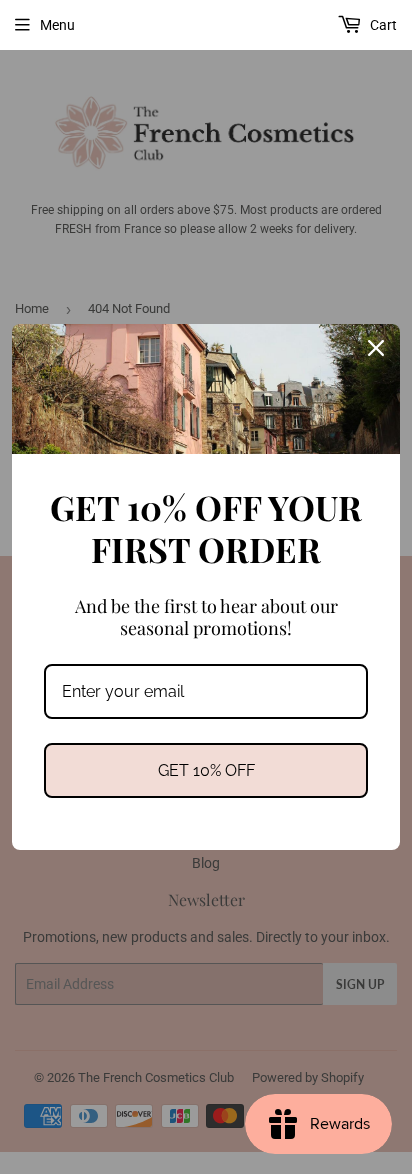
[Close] (376, 348)
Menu (57, 25)
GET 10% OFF (206, 770)
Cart (382, 25)
